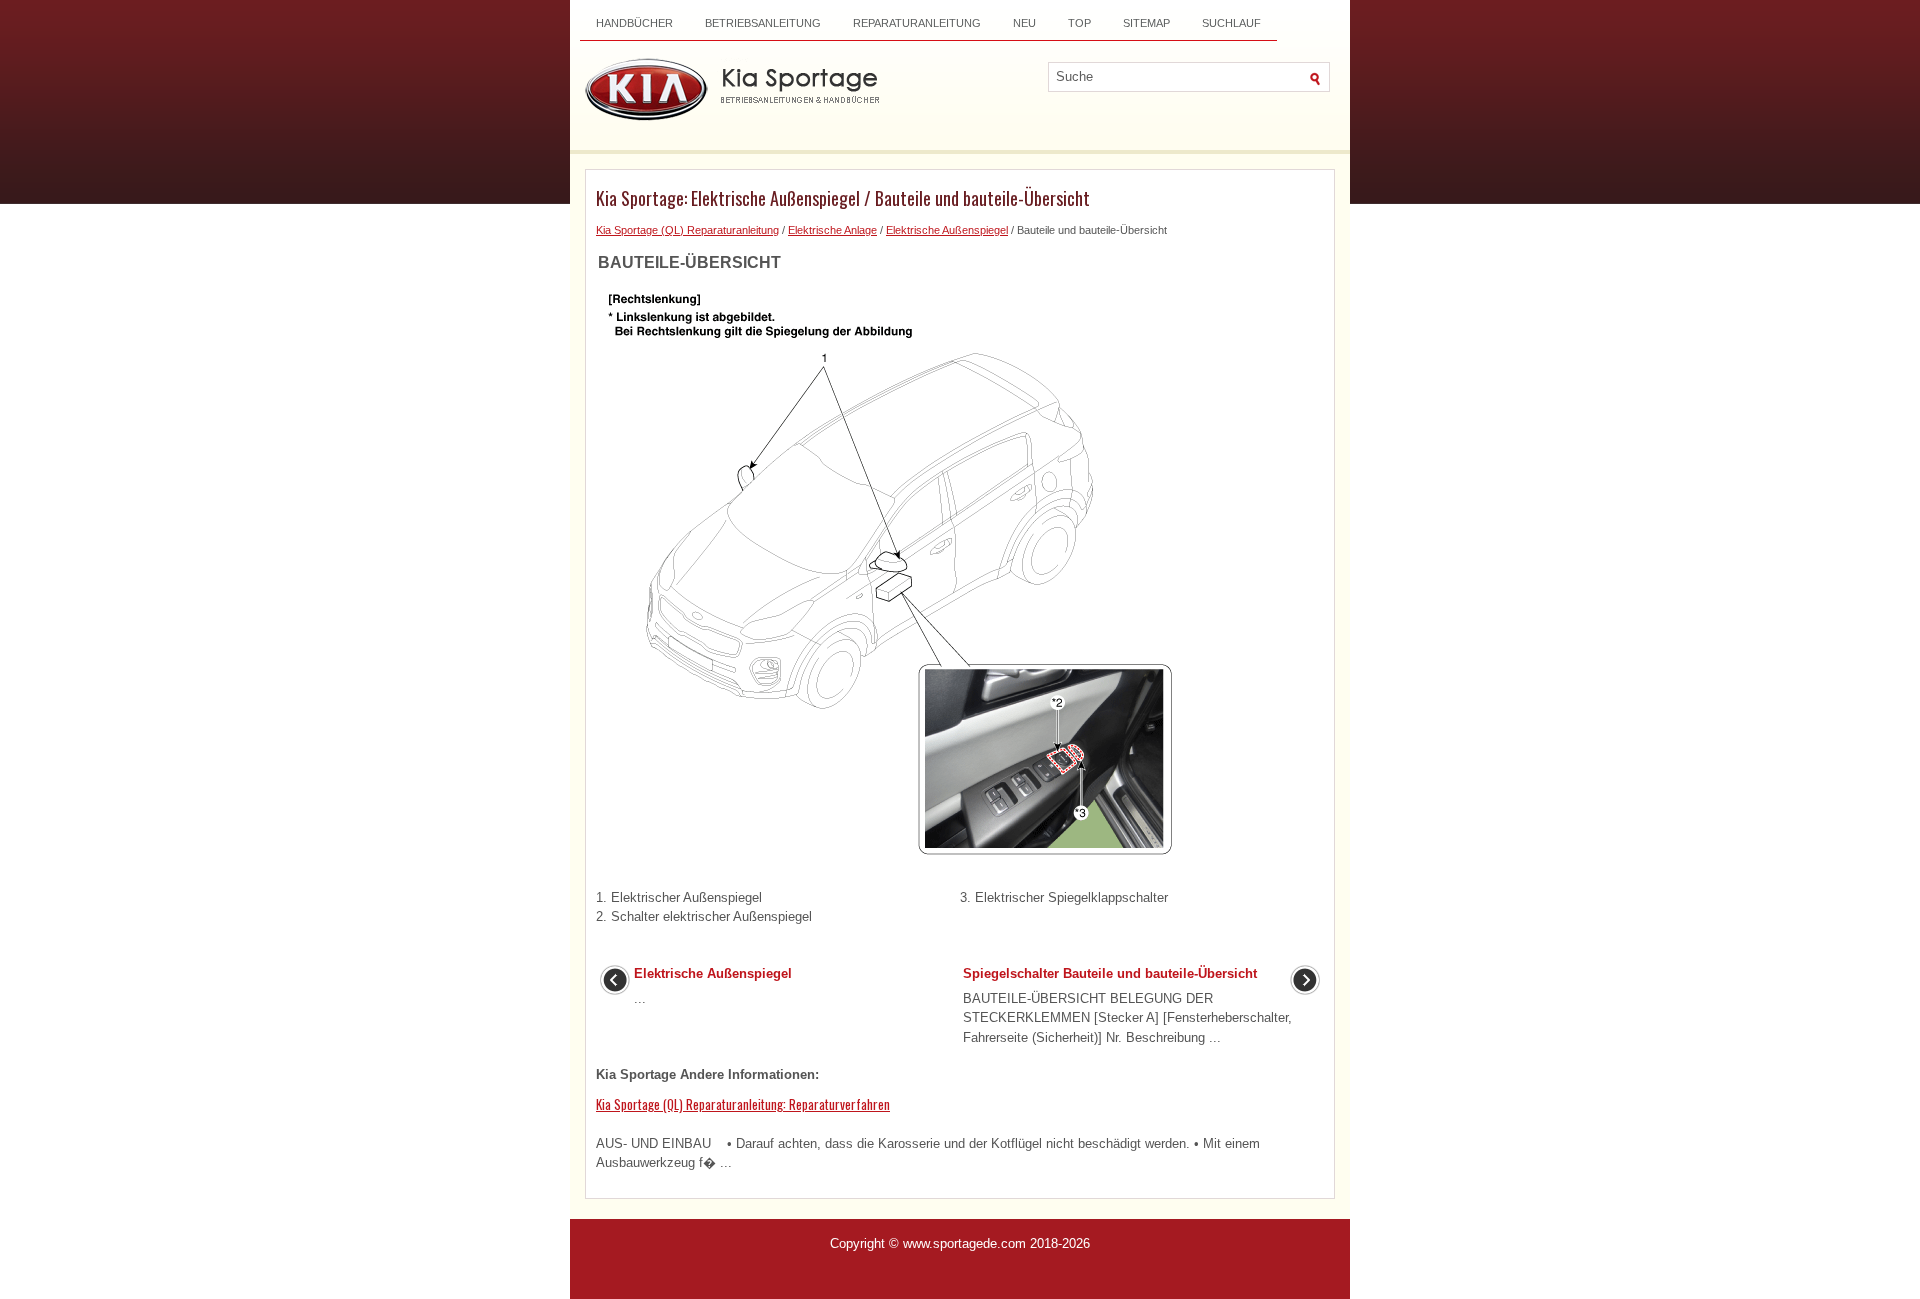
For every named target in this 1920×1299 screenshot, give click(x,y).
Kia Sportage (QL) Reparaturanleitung (687, 230)
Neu (1024, 23)
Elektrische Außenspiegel (947, 230)
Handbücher (634, 23)
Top (1079, 23)
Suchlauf (1231, 23)
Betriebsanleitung (763, 23)
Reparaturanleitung (917, 23)
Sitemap (1146, 23)
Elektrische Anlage (832, 230)
